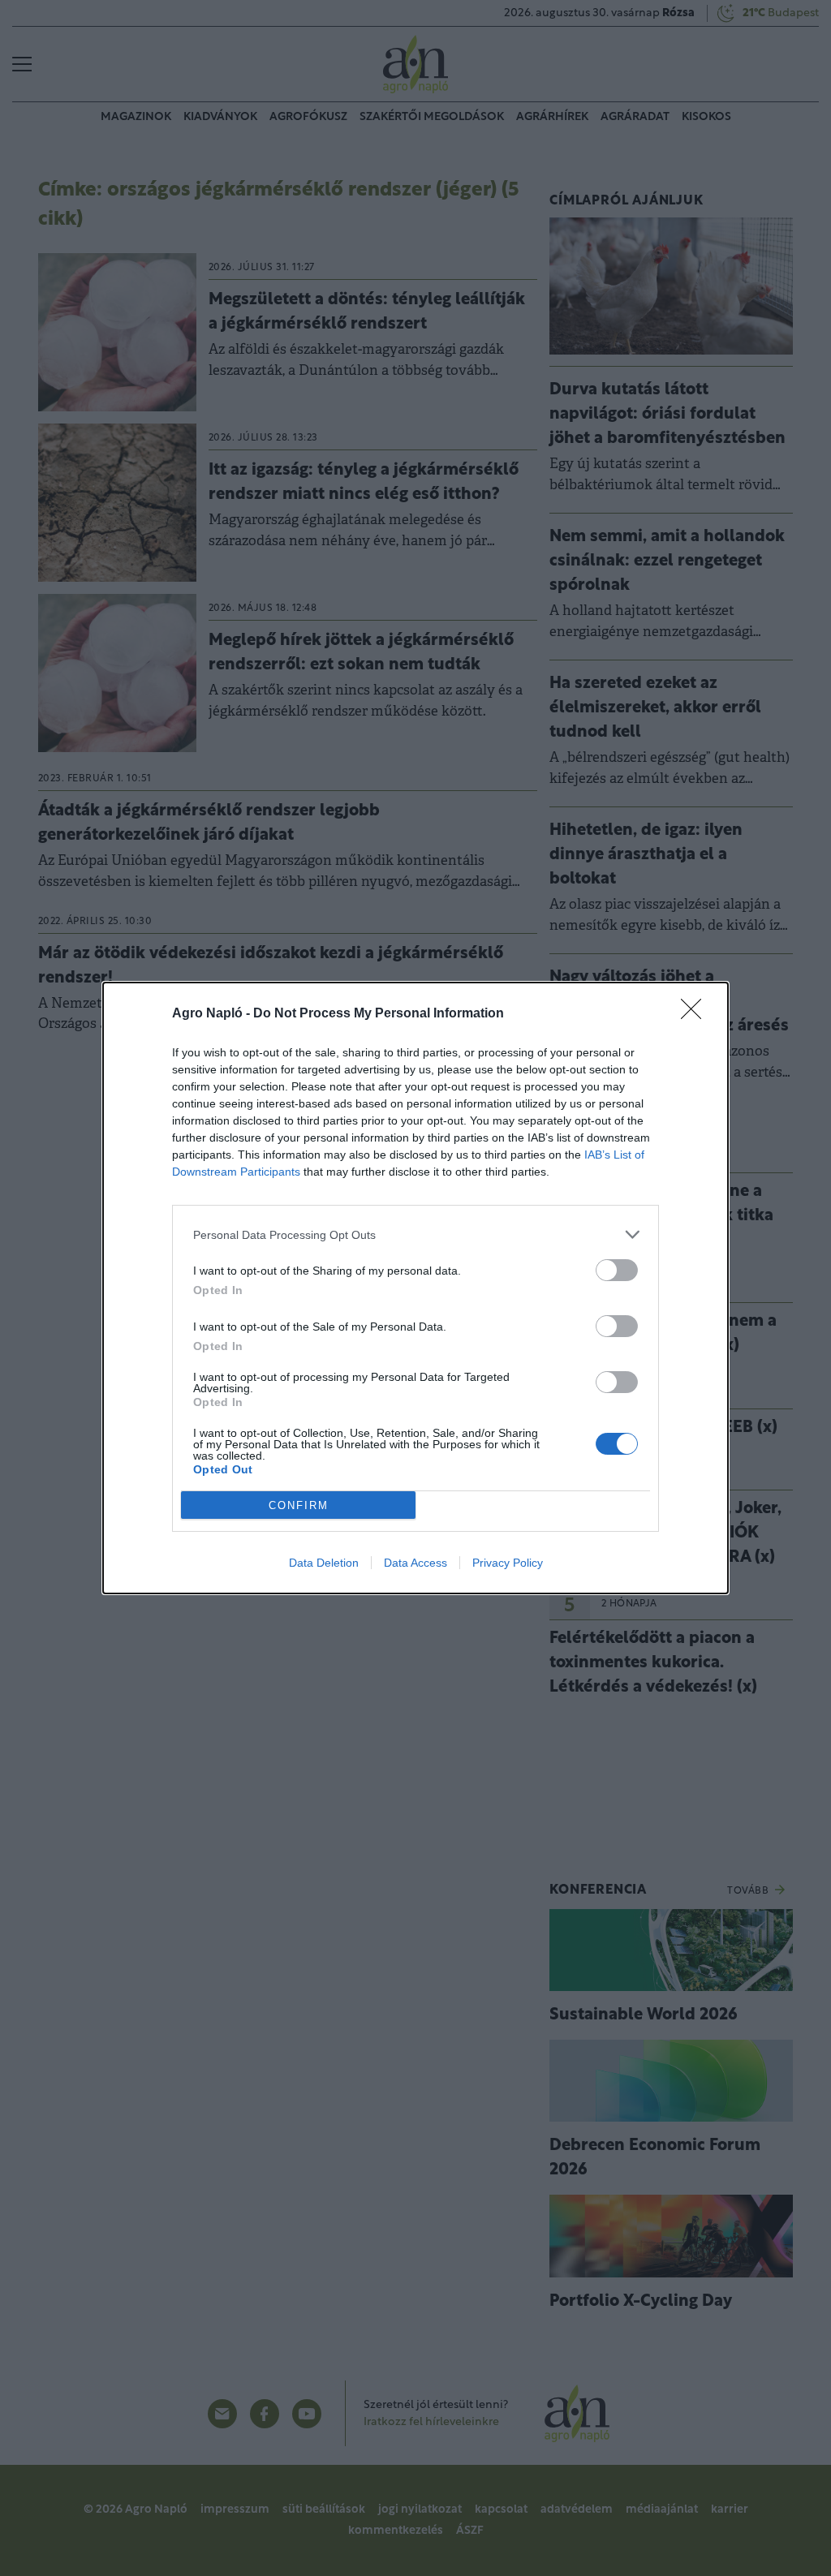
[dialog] (415, 1288)
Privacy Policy (508, 1563)
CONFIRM (299, 1505)
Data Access (415, 1563)
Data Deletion (324, 1563)
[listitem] (415, 1234)
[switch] (617, 1270)
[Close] (696, 1014)
